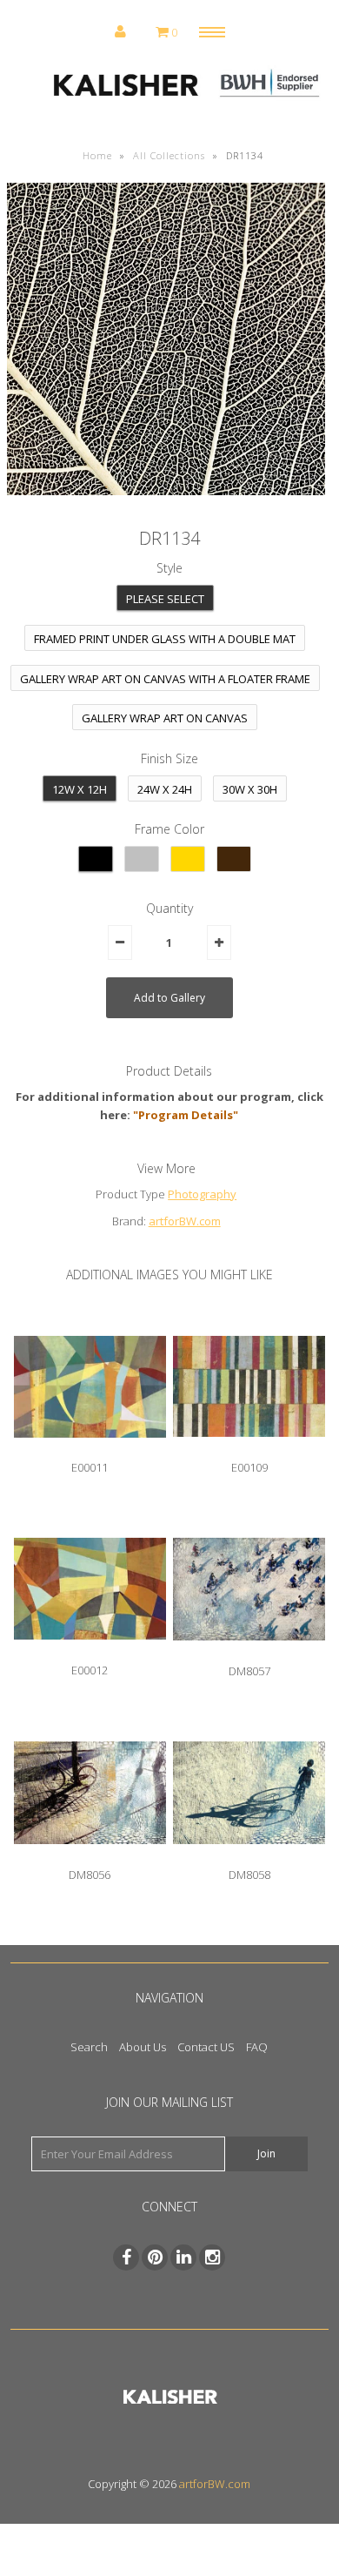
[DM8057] (249, 1654)
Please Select (165, 599)
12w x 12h (80, 789)
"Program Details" (186, 1115)
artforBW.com (185, 1221)
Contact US (206, 2047)
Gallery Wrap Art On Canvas (165, 718)
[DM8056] (90, 1857)
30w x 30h (250, 789)
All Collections (169, 155)
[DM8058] (249, 1857)
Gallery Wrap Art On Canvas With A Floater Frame (165, 679)
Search (89, 2047)
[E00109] (249, 1450)
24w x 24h (165, 789)
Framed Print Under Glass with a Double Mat (165, 639)
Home (97, 155)
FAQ (257, 2047)
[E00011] (90, 1451)
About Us (143, 2047)
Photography (202, 1194)
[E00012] (90, 1653)
